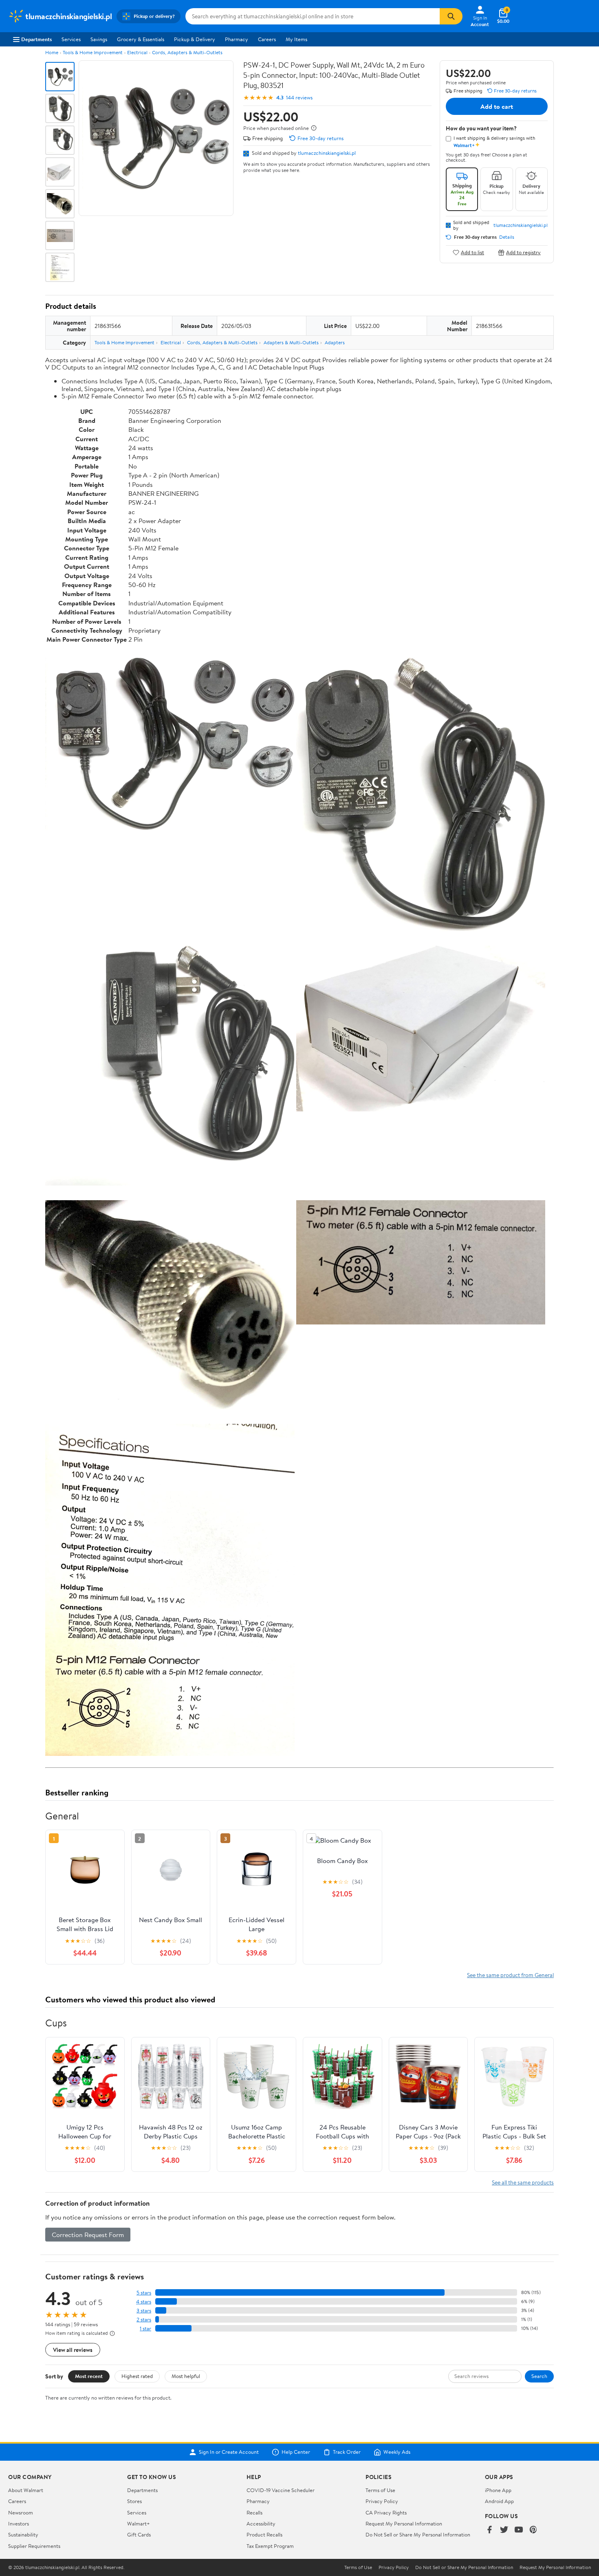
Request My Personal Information (404, 2523)
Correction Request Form (88, 2235)
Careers (267, 39)
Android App (499, 2501)
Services (71, 39)
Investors (19, 2523)
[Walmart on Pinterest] (533, 2530)
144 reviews (299, 98)
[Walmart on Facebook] (489, 2530)
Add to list (472, 252)
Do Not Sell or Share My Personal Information (418, 2534)
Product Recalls (264, 2534)
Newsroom (21, 2512)
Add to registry (523, 252)
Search (539, 2376)
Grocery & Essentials (141, 39)
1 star (145, 2329)
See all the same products (523, 2182)
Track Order (347, 2452)
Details (507, 237)
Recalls (254, 2512)
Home (52, 52)
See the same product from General (510, 1975)
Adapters (335, 342)
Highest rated (137, 2376)
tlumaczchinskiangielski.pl (327, 153)
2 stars (144, 2320)
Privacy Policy (382, 2501)
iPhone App (498, 2490)
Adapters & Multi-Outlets (291, 342)
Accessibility (261, 2523)
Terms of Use (380, 2490)
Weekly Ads (397, 2452)
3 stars (144, 2311)
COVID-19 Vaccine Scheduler (281, 2490)
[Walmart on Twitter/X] (504, 2530)
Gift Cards (139, 2534)
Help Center (296, 2452)
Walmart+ (139, 2523)
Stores (134, 2501)
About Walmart (26, 2490)
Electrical (137, 52)
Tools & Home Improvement (93, 52)
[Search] (451, 16)
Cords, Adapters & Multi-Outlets (187, 52)
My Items (296, 39)
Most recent (89, 2376)
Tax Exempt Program (270, 2546)
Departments (36, 39)
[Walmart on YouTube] (519, 2530)
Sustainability (23, 2534)
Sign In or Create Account (229, 2452)
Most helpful (186, 2376)
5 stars (144, 2293)
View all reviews (73, 2350)
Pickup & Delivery (195, 39)
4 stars (144, 2302)
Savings (99, 39)
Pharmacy (237, 39)
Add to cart (497, 106)
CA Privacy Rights (386, 2512)
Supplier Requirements (34, 2546)
